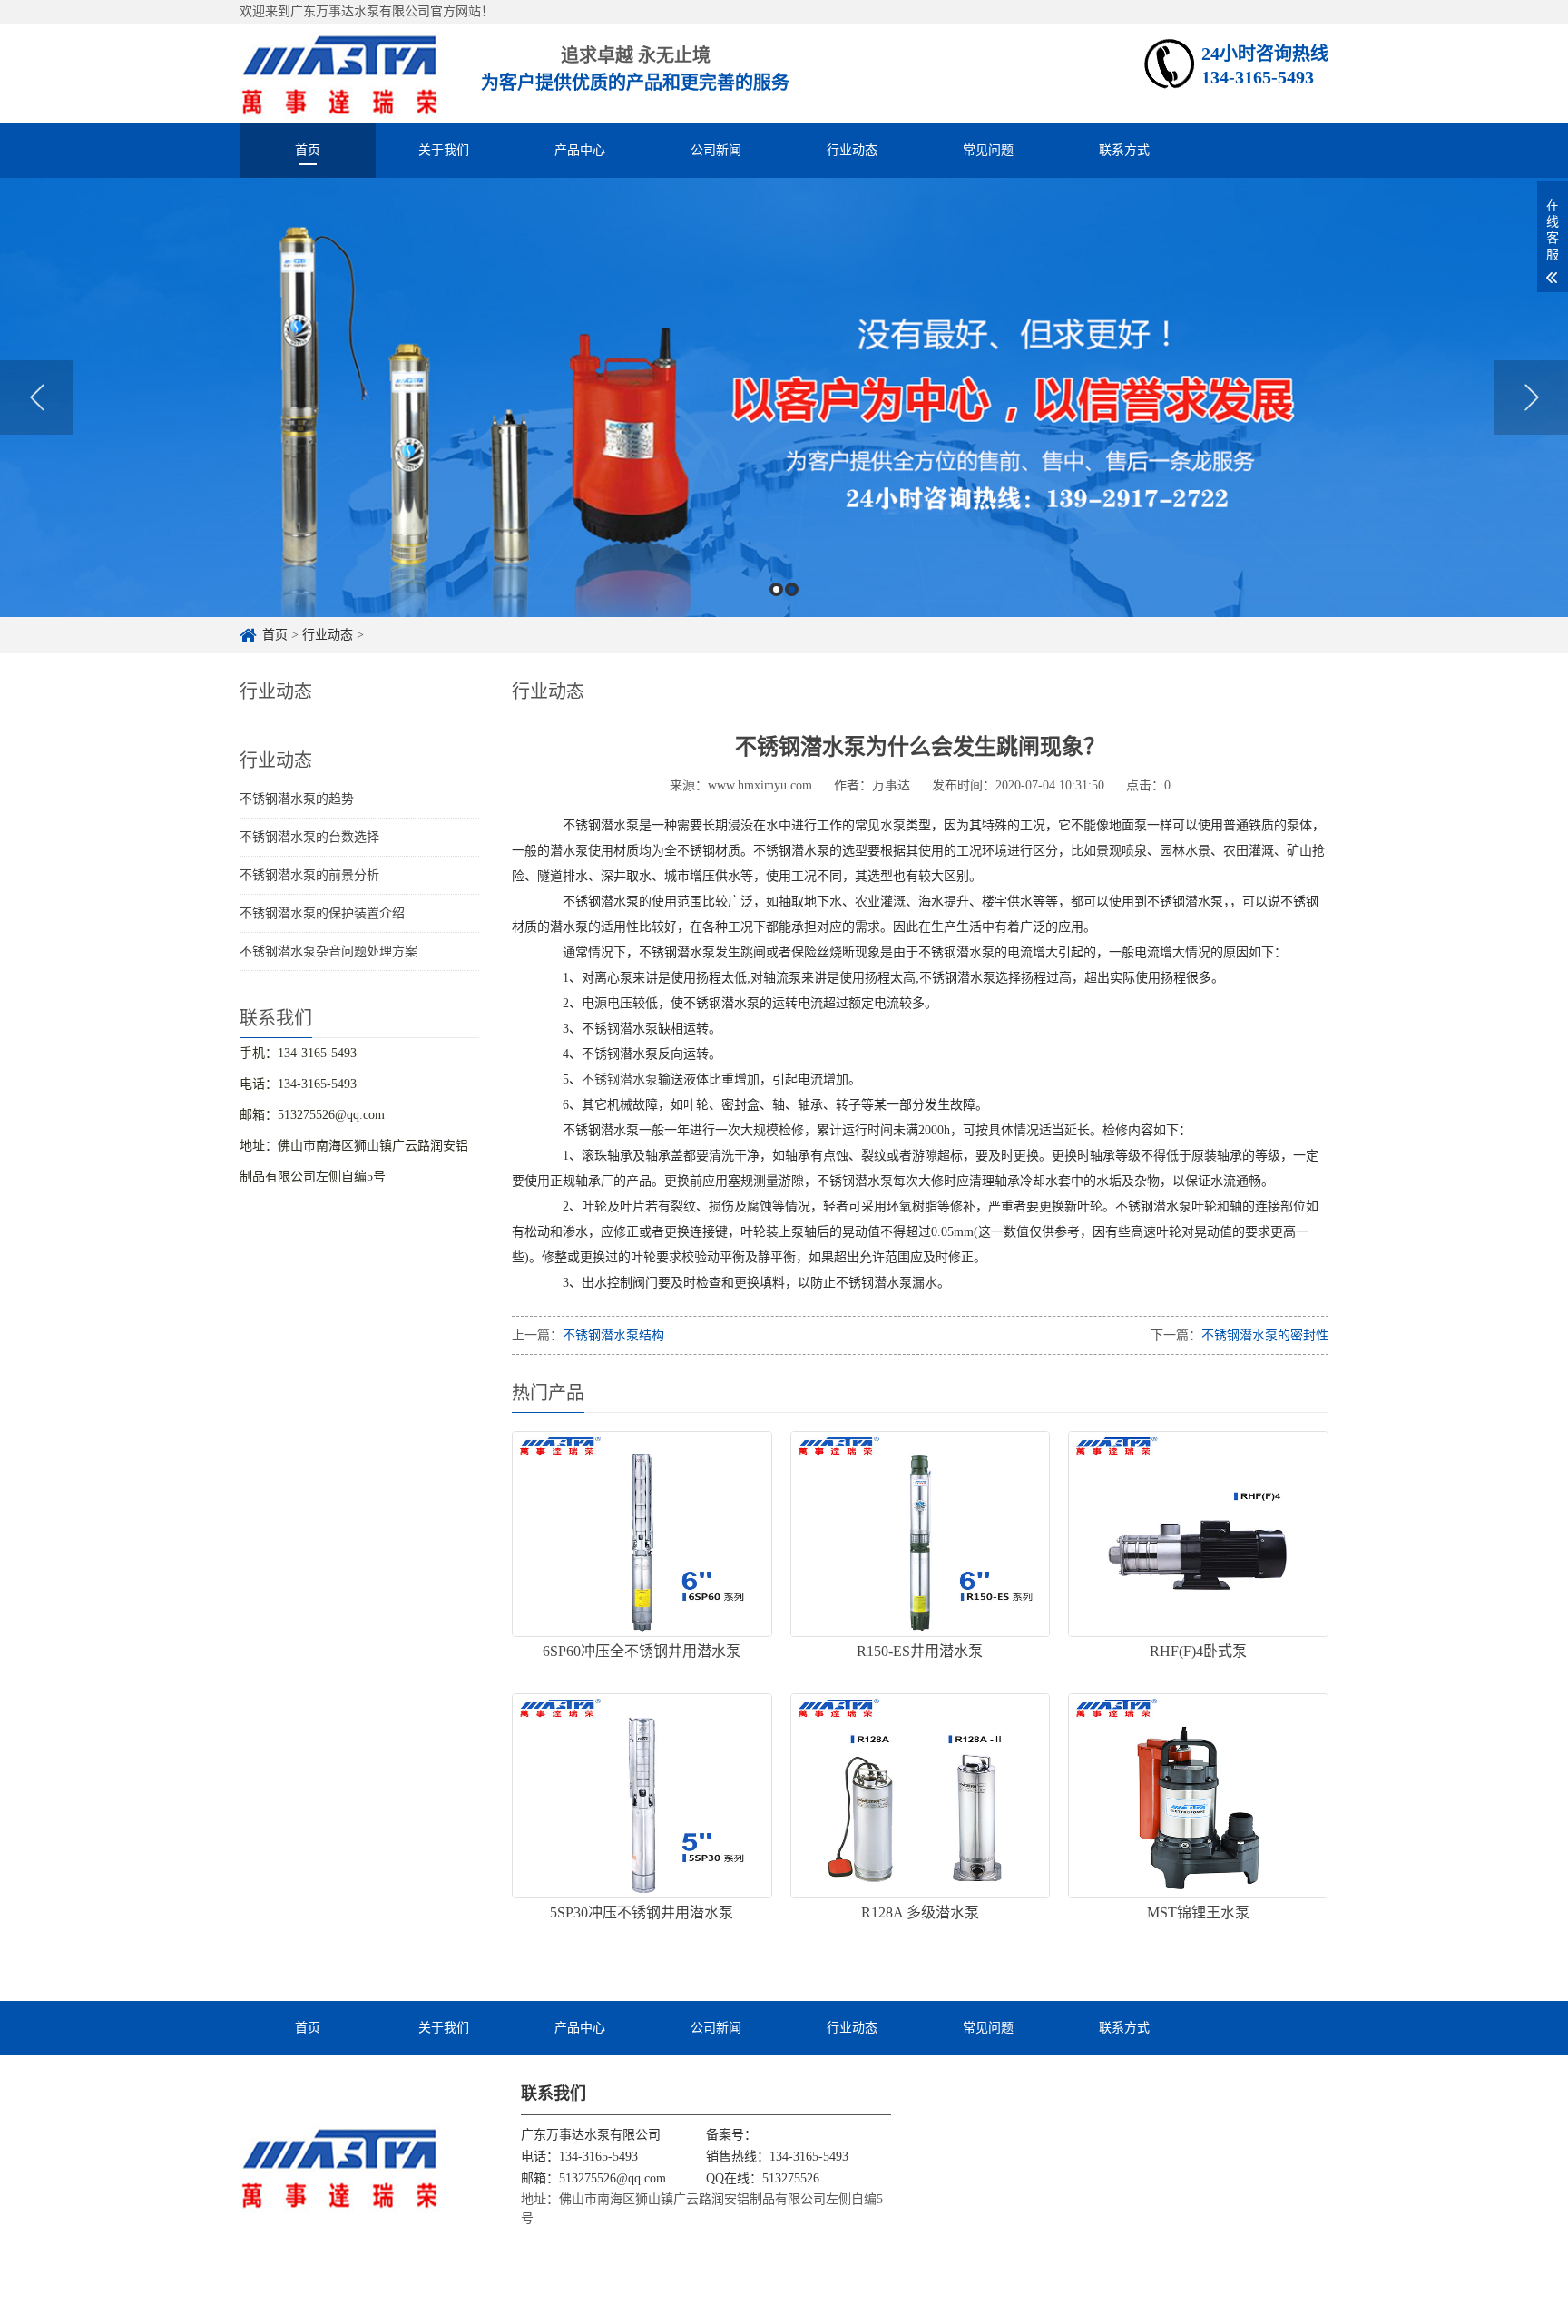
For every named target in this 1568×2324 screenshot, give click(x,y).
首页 (308, 150)
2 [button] (792, 589)
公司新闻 (716, 150)
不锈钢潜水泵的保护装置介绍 (322, 913)
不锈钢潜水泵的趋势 (297, 799)
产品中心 (580, 150)
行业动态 (852, 150)
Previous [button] (37, 397)
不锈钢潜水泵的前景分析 (309, 875)
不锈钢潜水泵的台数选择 (309, 837)
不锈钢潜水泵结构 (613, 1335)
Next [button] (1531, 397)
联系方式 (1124, 150)
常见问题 (988, 150)
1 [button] (776, 589)
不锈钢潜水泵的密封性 (1265, 1335)
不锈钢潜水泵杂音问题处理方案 (328, 951)
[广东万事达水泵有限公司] (340, 73)
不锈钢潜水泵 (620, 1079)
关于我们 (444, 150)
